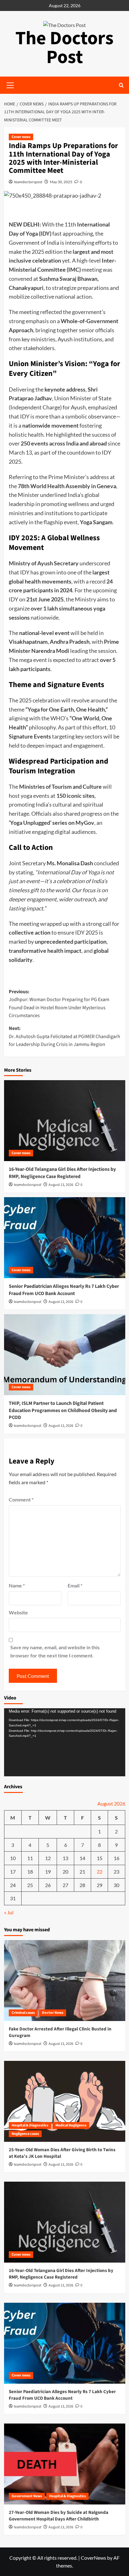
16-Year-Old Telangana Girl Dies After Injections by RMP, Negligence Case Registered (62, 1173)
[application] (65, 1742)
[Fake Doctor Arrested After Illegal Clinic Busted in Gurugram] (65, 1981)
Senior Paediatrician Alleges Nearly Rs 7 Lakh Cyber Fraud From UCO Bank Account (64, 1290)
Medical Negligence (71, 2125)
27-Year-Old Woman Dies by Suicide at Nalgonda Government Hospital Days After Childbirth (59, 2516)
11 (30, 1858)
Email (75, 1585)
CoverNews (93, 2558)
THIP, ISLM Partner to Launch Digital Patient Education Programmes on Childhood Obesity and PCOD (63, 1410)
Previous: (59, 1004)
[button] (121, 85)
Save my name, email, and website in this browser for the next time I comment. (55, 1651)
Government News (27, 2496)
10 (13, 1858)
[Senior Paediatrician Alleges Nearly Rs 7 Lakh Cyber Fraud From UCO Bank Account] (65, 1238)
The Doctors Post (64, 48)
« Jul (9, 1912)
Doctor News (53, 2013)
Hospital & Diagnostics (30, 2125)
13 (65, 1858)
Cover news (21, 137)
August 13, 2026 (61, 1185)
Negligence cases (25, 2134)
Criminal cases (23, 2013)
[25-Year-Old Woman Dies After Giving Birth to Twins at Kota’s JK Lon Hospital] (65, 2101)
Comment (21, 1499)
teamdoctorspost (28, 182)
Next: (64, 1036)
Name (17, 1585)
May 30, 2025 (61, 182)
